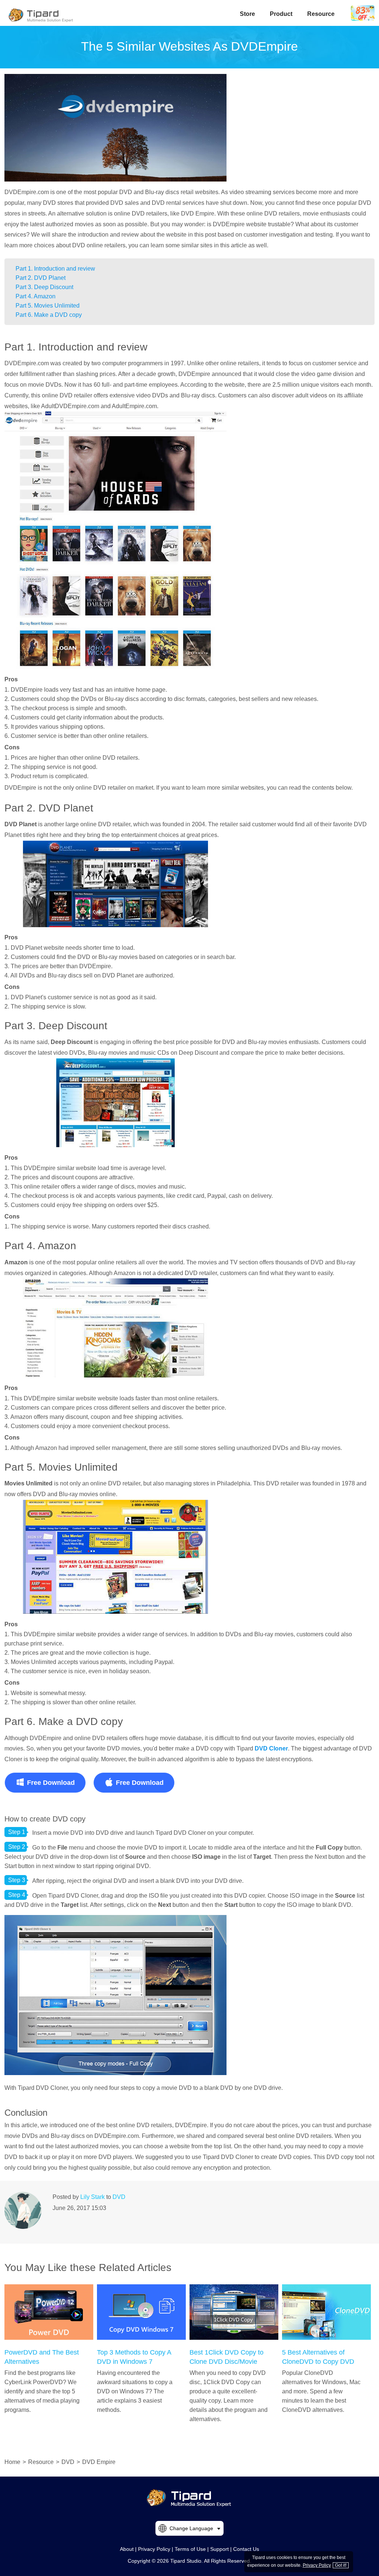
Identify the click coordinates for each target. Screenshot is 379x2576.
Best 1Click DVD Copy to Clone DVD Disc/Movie (227, 2357)
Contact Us (246, 2549)
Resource (321, 14)
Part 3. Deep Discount (44, 287)
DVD (119, 2197)
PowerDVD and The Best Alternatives (42, 2357)
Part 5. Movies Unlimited (48, 306)
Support (219, 2549)
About (127, 2549)
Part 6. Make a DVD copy (49, 315)
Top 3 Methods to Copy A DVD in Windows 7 (134, 2357)
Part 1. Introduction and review (55, 269)
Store (247, 14)
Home (12, 2462)
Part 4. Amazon (36, 296)
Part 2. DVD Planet (41, 278)
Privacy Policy (154, 2549)
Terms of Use (190, 2549)
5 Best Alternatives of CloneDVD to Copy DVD (318, 2357)
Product (281, 14)
